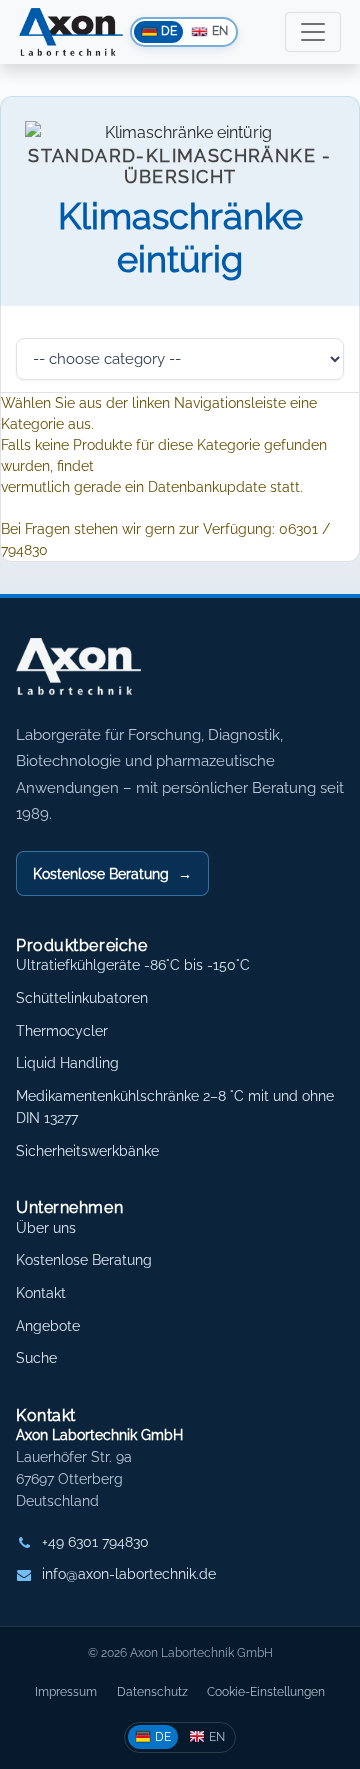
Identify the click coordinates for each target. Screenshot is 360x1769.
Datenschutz (152, 1691)
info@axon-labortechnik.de (129, 1574)
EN (217, 1736)
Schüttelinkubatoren (82, 998)
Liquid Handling (67, 1063)
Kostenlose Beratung (112, 873)
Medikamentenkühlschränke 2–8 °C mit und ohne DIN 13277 (175, 1107)
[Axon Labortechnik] (99, 677)
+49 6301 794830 (95, 1542)
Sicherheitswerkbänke (87, 1151)
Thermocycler (62, 1031)
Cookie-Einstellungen (266, 1691)
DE (163, 1736)
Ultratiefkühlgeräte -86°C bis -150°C (133, 965)
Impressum (66, 1691)
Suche (36, 1358)
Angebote (48, 1326)
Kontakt (41, 1293)
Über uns (46, 1228)
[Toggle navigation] (313, 32)
